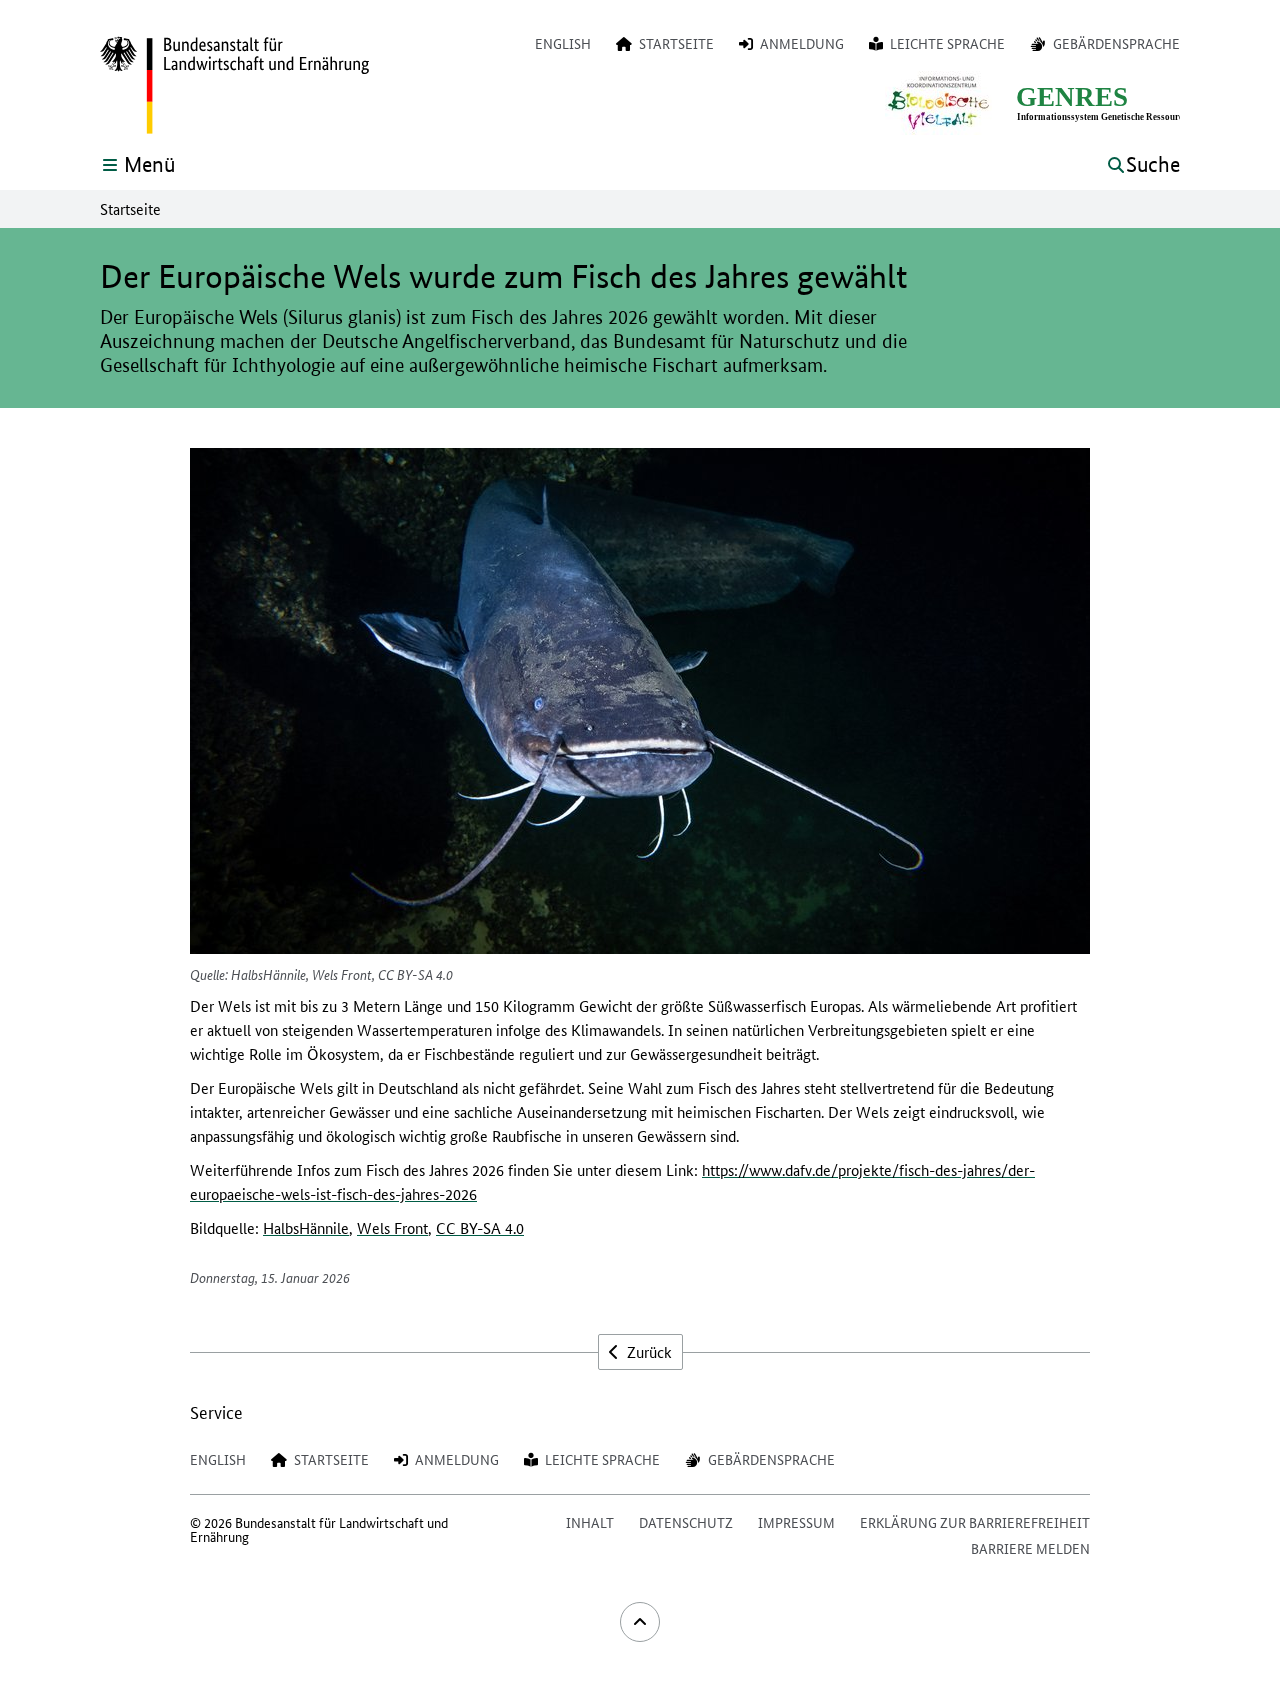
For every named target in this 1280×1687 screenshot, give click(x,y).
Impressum (796, 1522)
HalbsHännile (306, 1227)
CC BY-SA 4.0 (480, 1227)
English (563, 43)
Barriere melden (1030, 1548)
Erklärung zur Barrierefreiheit (975, 1522)
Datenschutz (686, 1522)
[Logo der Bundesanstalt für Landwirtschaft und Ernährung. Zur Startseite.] (234, 86)
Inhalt (590, 1522)
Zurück (647, 1351)
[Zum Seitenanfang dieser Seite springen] (640, 1622)
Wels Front (392, 1227)
